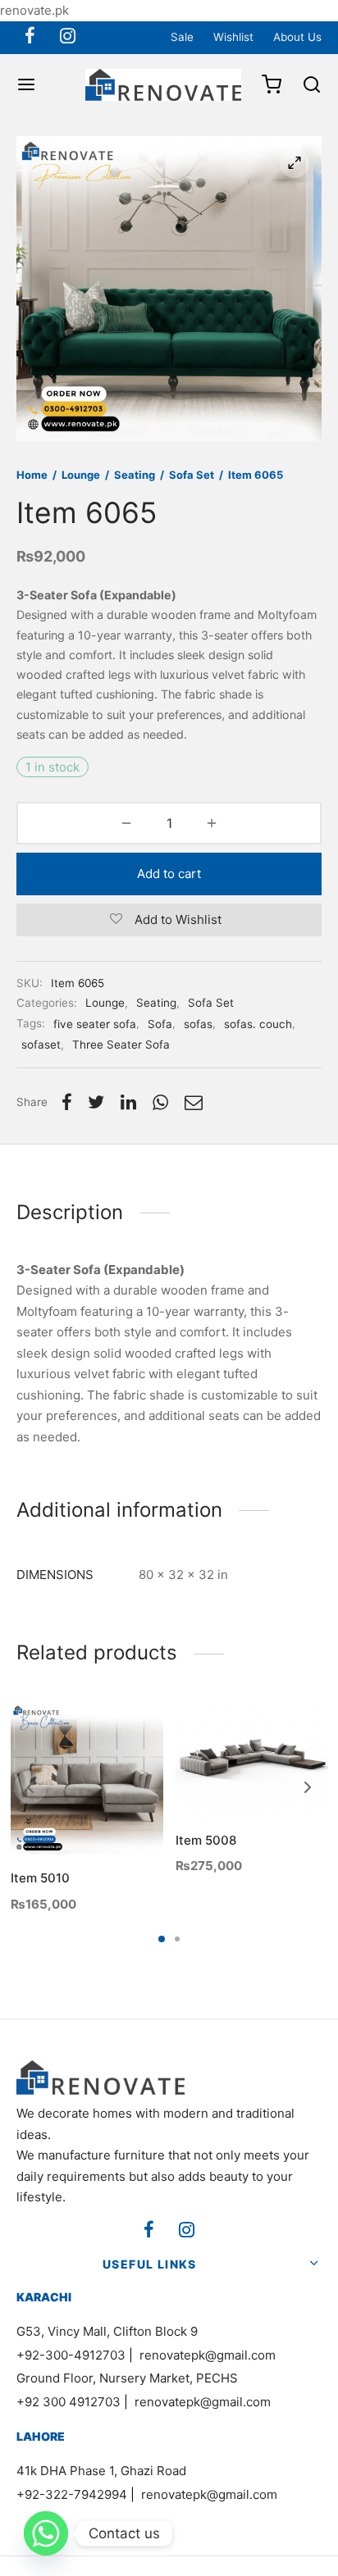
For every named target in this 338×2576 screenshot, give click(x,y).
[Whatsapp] (46, 2533)
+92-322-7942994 (72, 2494)
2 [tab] (177, 1939)
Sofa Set (192, 475)
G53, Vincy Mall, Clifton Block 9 (107, 2331)
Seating (135, 475)
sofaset (41, 1045)
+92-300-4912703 (71, 2355)
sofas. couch (258, 1024)
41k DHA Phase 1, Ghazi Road (101, 2471)
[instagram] (68, 37)
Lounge (81, 475)
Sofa (160, 1024)
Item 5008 (206, 1839)
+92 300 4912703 (69, 2402)
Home (32, 475)
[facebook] (30, 37)
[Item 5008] (252, 1760)
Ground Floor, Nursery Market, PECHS (127, 2378)
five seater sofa (95, 1024)
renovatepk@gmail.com (208, 2355)
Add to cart (169, 874)
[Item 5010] (87, 1779)
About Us (297, 37)
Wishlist (233, 37)
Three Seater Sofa (121, 1045)
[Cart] (272, 84)
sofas (198, 1024)
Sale (182, 37)
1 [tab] (162, 1939)
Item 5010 (40, 1878)
